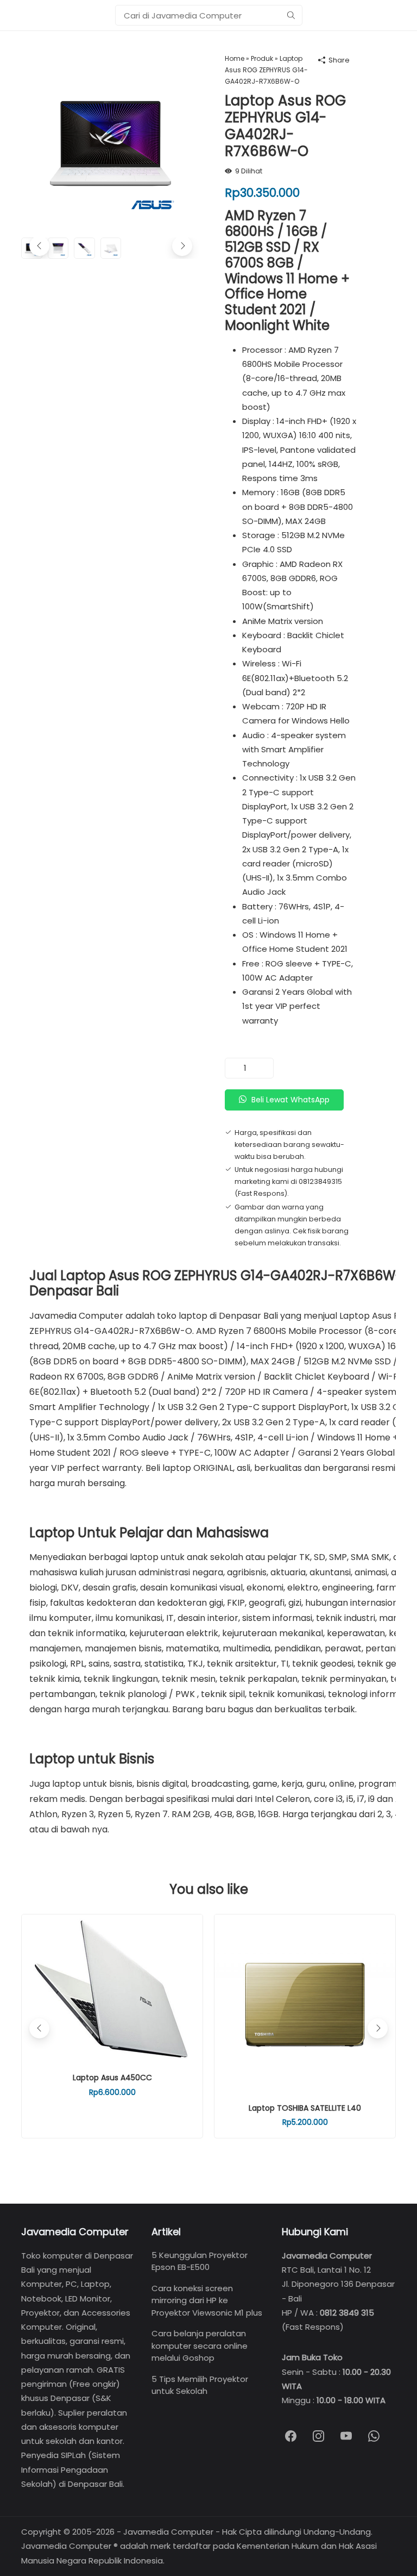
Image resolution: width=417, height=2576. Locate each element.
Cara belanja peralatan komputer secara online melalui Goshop (200, 2346)
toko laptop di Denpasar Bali (217, 1316)
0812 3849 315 (347, 2313)
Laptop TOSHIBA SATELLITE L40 (305, 2108)
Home (235, 58)
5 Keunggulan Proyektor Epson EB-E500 (200, 2261)
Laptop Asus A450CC (112, 2078)
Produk (262, 58)
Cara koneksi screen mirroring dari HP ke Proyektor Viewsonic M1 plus (207, 2300)
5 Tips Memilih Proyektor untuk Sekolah (200, 2385)
